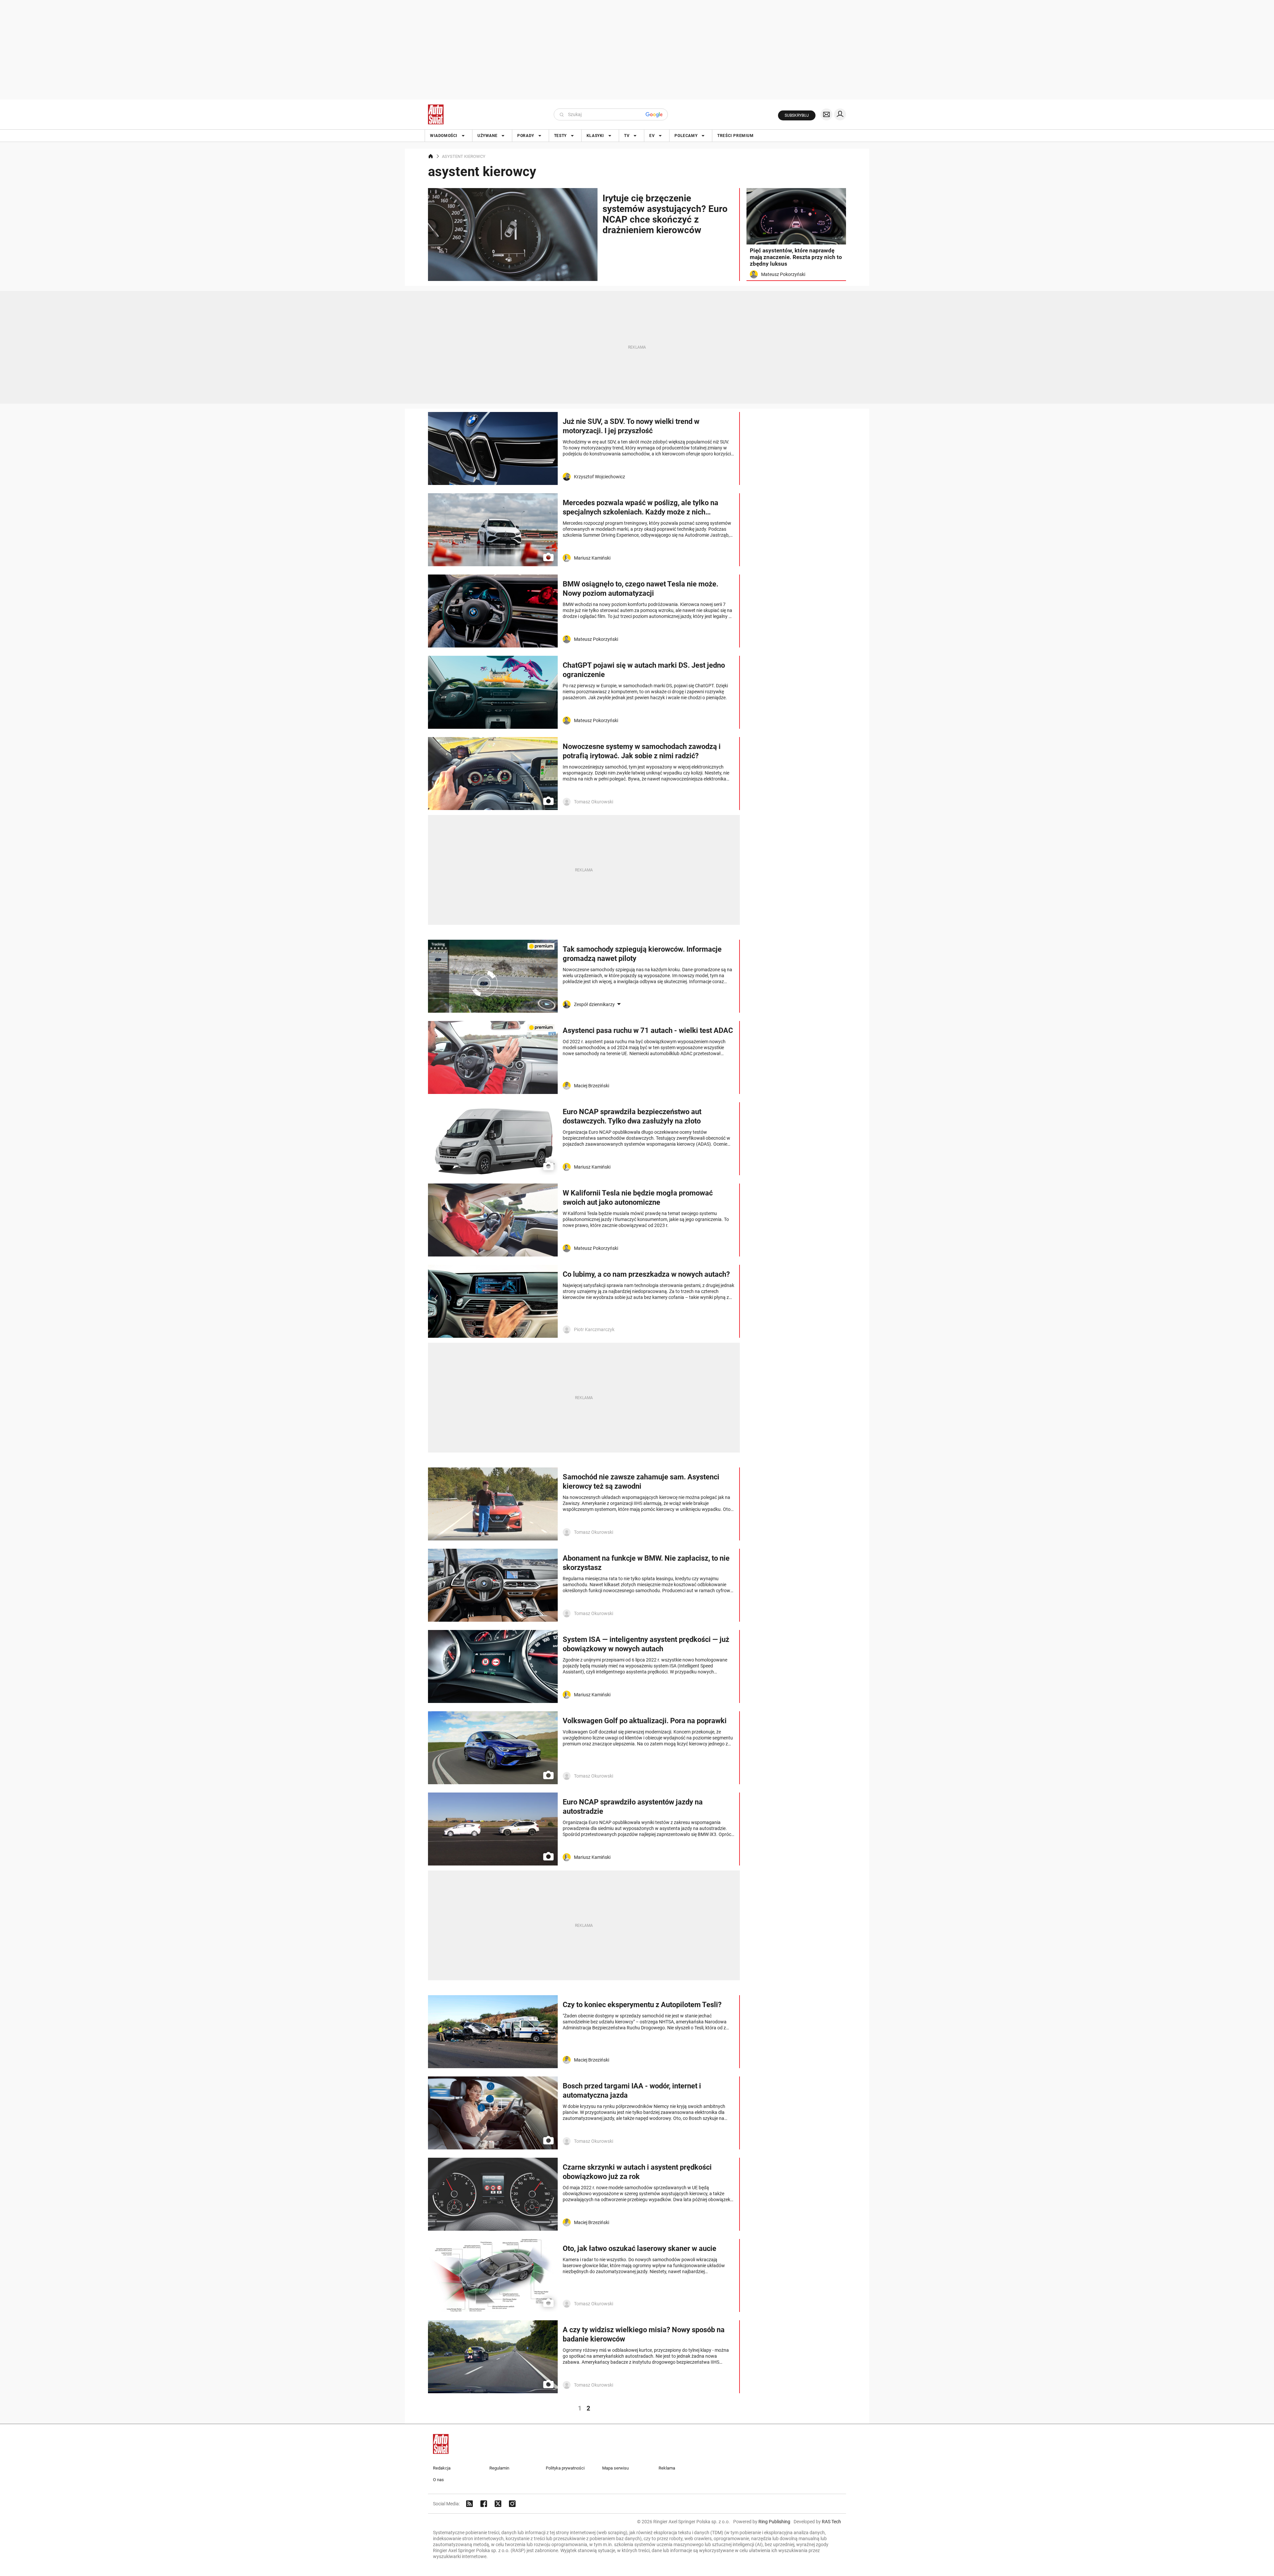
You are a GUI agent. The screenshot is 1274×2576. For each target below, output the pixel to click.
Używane (487, 136)
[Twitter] (498, 2504)
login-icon (840, 114)
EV (652, 136)
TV (627, 136)
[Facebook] (484, 2504)
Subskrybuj (797, 115)
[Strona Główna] (436, 114)
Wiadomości (444, 136)
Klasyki (595, 136)
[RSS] (469, 2504)
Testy (560, 136)
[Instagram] (512, 2504)
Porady (526, 136)
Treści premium (735, 136)
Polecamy (686, 136)
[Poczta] (826, 114)
